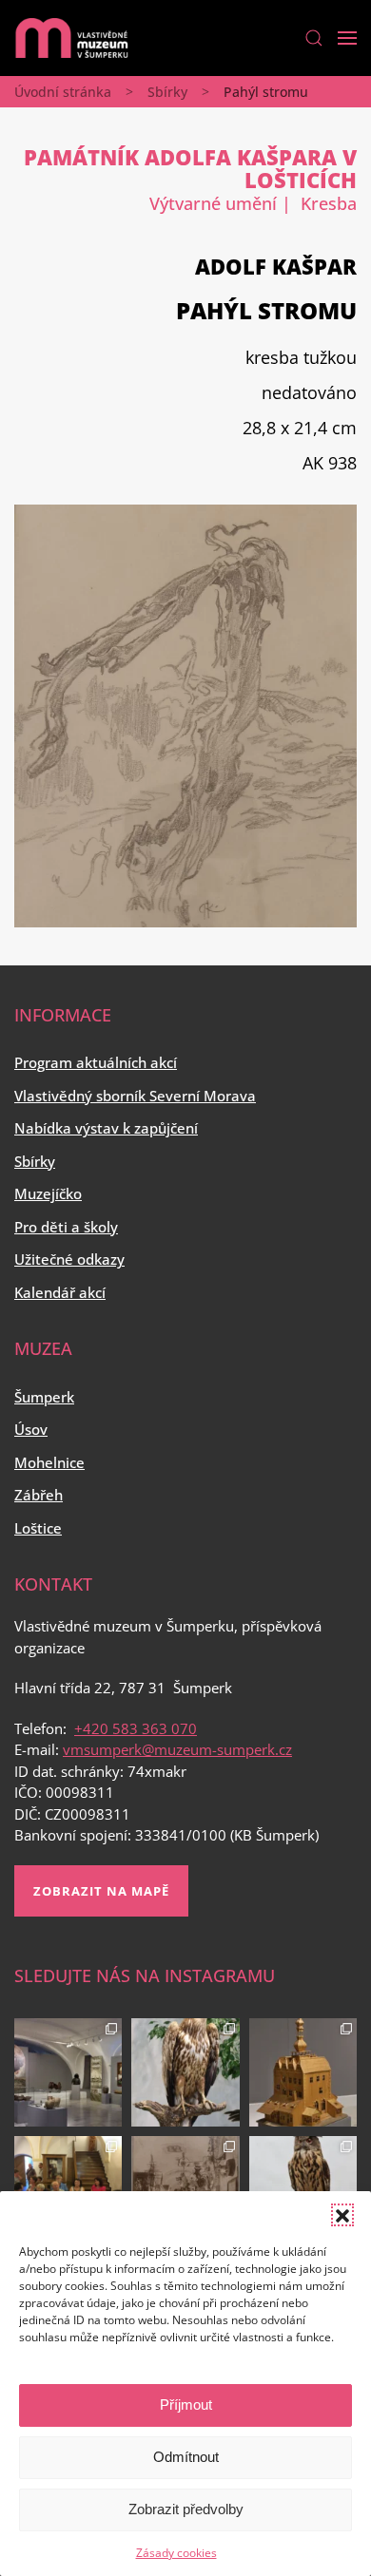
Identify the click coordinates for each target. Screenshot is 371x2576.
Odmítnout (186, 2457)
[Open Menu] (347, 38)
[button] (342, 2215)
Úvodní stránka (63, 92)
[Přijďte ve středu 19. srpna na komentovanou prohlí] (68, 2072)
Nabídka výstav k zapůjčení (106, 1128)
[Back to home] (71, 38)
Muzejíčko (48, 1193)
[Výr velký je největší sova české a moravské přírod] (303, 2190)
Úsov (31, 1429)
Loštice (38, 1528)
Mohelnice (49, 1462)
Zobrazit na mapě (101, 1891)
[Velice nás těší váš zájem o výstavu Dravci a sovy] (185, 2072)
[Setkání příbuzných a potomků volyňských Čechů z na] (68, 2190)
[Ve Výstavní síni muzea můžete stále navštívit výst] (303, 2072)
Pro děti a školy (66, 1227)
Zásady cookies (176, 2553)
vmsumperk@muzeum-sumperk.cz (177, 1749)
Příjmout (186, 2404)
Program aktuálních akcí (96, 1062)
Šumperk (44, 1397)
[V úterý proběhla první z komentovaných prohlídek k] (185, 2190)
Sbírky (167, 92)
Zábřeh (39, 1495)
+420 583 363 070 (136, 1728)
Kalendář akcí (60, 1292)
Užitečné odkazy (69, 1259)
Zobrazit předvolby (186, 2509)
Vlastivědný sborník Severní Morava (135, 1096)
